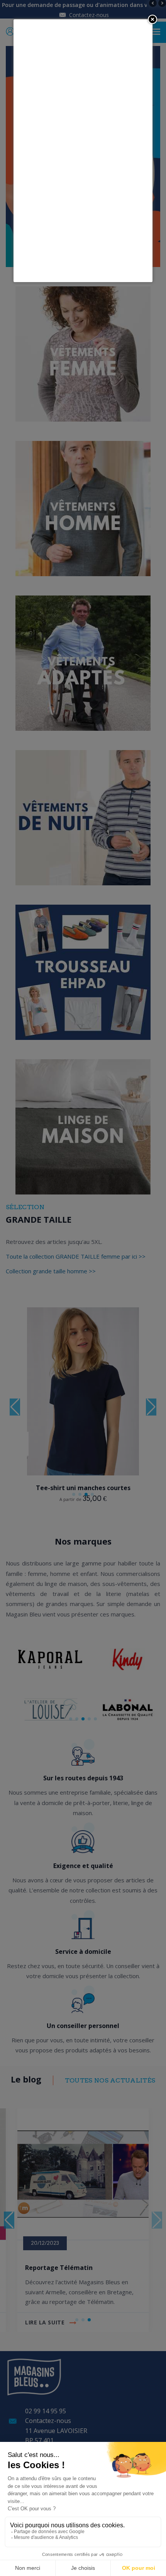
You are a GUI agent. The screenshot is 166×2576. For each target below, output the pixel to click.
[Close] (152, 19)
